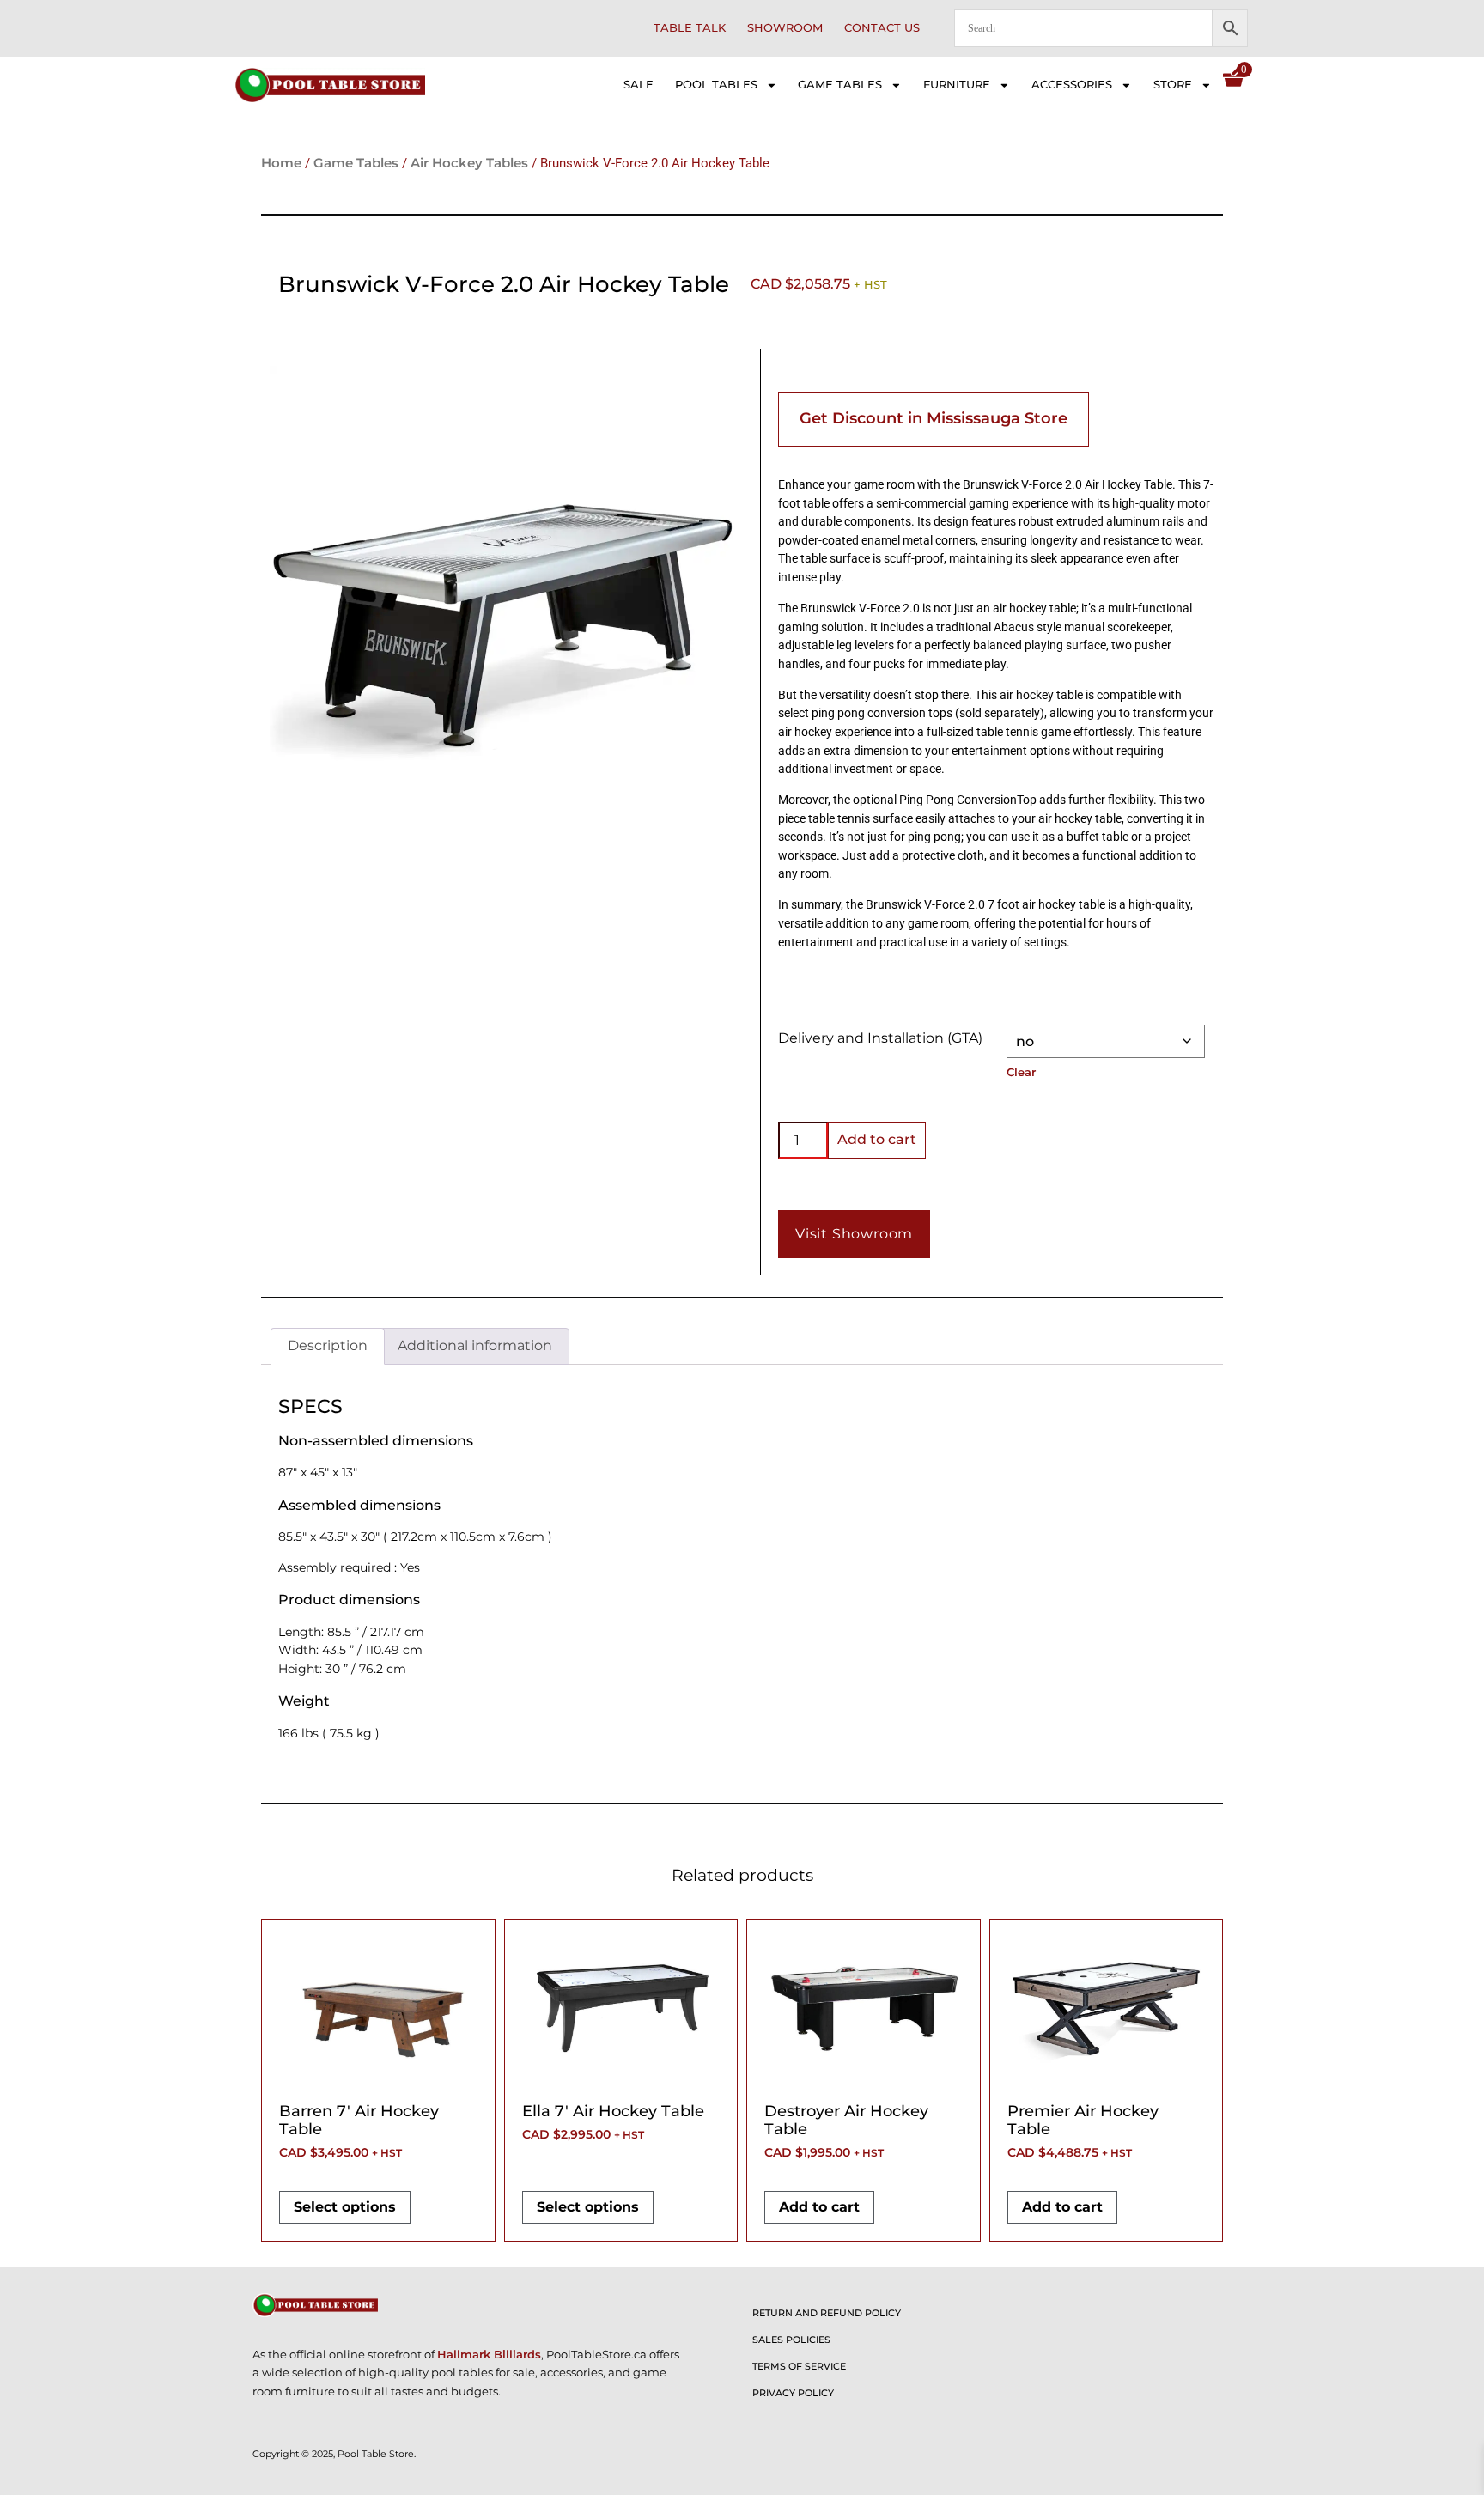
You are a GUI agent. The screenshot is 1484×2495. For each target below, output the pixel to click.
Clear (1021, 1072)
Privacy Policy (793, 2393)
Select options (345, 2207)
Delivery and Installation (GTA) (880, 1038)
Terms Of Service (799, 2366)
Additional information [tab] (475, 1345)
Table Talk (690, 28)
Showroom (785, 28)
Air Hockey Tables (469, 163)
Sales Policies (791, 2340)
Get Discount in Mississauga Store (934, 418)
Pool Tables (716, 85)
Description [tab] (328, 1345)
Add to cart (877, 1139)
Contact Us (882, 28)
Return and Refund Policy (827, 2313)
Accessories (1072, 85)
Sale (639, 85)
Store (1173, 85)
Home (281, 163)
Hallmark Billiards (489, 2355)
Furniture (957, 85)
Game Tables (840, 85)
